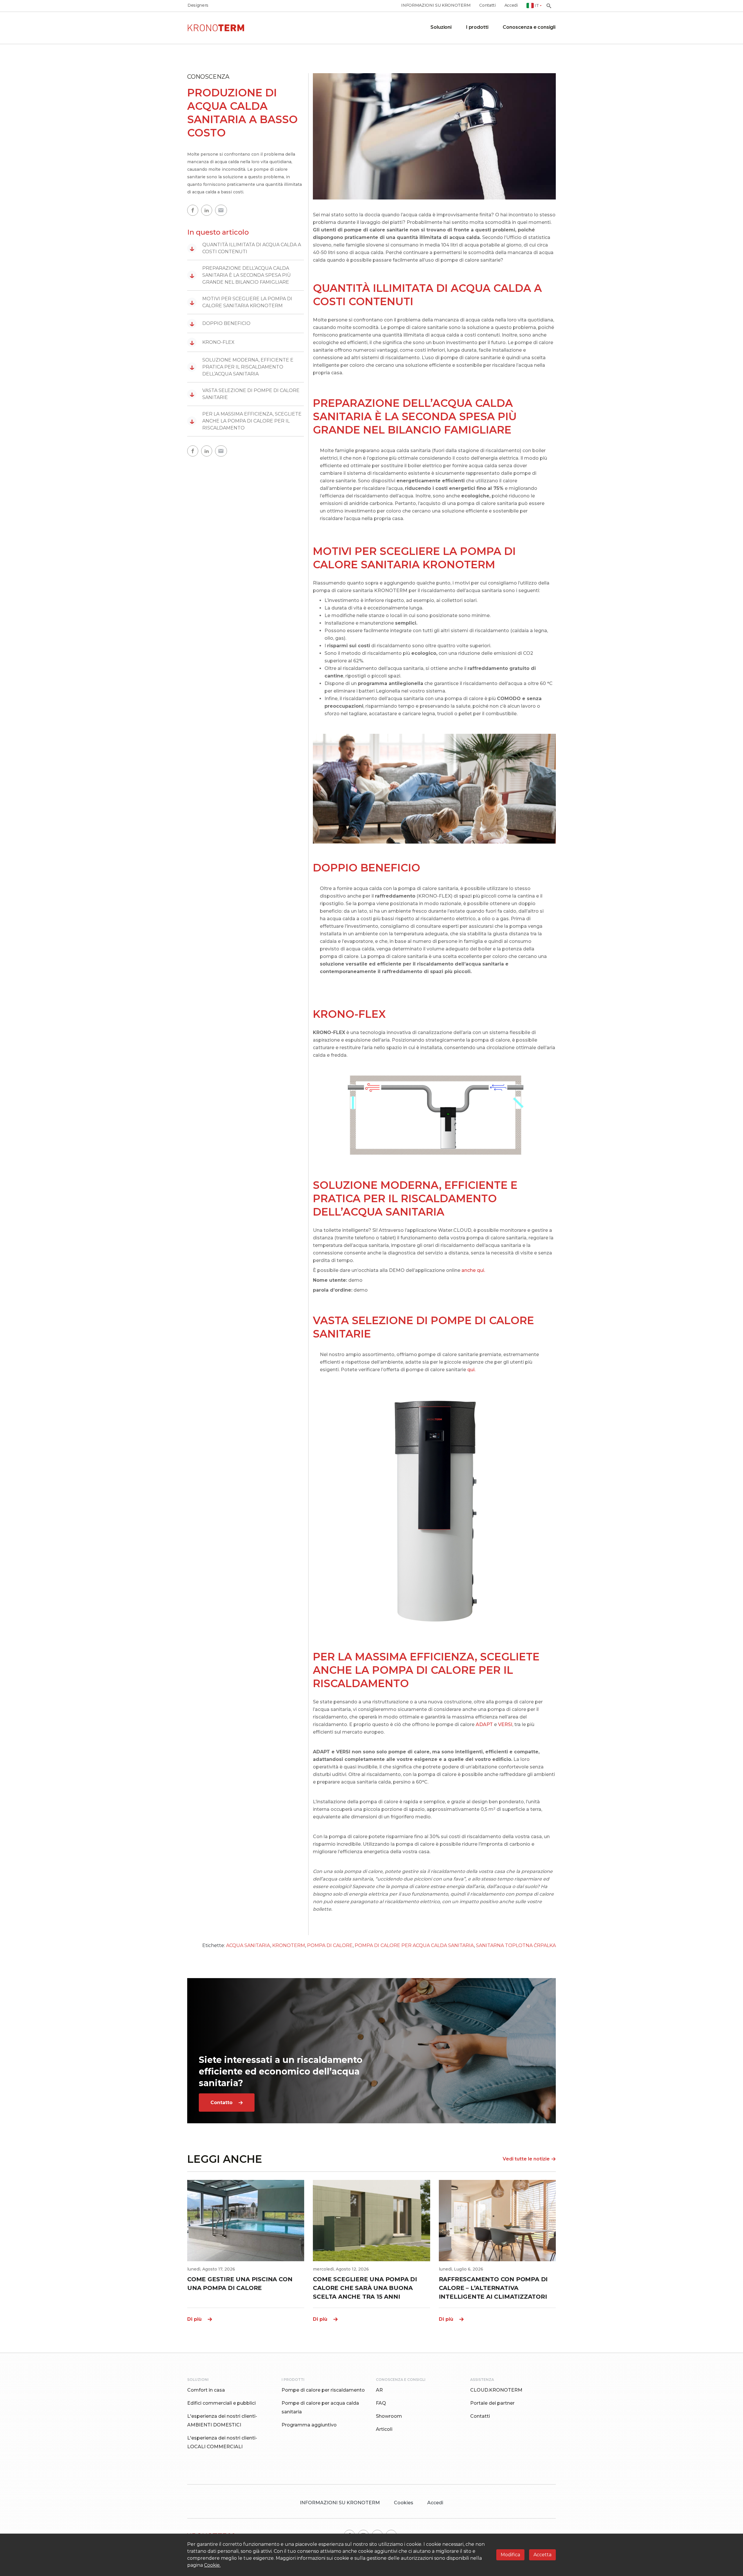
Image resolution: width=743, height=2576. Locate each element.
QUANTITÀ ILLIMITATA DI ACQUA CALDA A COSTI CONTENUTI (245, 248)
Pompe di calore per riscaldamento (323, 2390)
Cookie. (212, 2565)
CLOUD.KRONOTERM (496, 2390)
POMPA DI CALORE (330, 1945)
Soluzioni (441, 27)
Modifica (510, 2555)
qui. (471, 1370)
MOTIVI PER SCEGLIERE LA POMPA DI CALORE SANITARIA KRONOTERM (241, 302)
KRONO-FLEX (212, 342)
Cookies (404, 2503)
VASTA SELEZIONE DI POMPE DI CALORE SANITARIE (245, 394)
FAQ (381, 2403)
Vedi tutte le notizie (526, 2159)
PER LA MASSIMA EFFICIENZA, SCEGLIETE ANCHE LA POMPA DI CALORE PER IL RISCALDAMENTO (246, 421)
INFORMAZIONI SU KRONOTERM (436, 5)
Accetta (542, 2555)
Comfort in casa (206, 2390)
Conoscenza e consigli (529, 27)
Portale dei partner (492, 2403)
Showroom (389, 2416)
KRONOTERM (289, 1945)
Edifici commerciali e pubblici (221, 2403)
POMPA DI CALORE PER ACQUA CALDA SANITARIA (414, 1945)
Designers (198, 5)
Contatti (487, 5)
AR (379, 2390)
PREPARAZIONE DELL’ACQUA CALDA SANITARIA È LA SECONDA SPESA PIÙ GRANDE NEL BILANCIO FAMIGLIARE (240, 275)
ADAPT (484, 1724)
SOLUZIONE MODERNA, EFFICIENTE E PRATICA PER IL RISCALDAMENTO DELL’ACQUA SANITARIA (241, 367)
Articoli (384, 2429)
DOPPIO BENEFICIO (220, 323)
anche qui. (473, 1270)
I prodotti (477, 27)
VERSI (505, 1724)
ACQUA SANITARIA (248, 1945)
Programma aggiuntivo (309, 2425)
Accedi (511, 5)
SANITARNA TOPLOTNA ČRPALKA (516, 1945)
